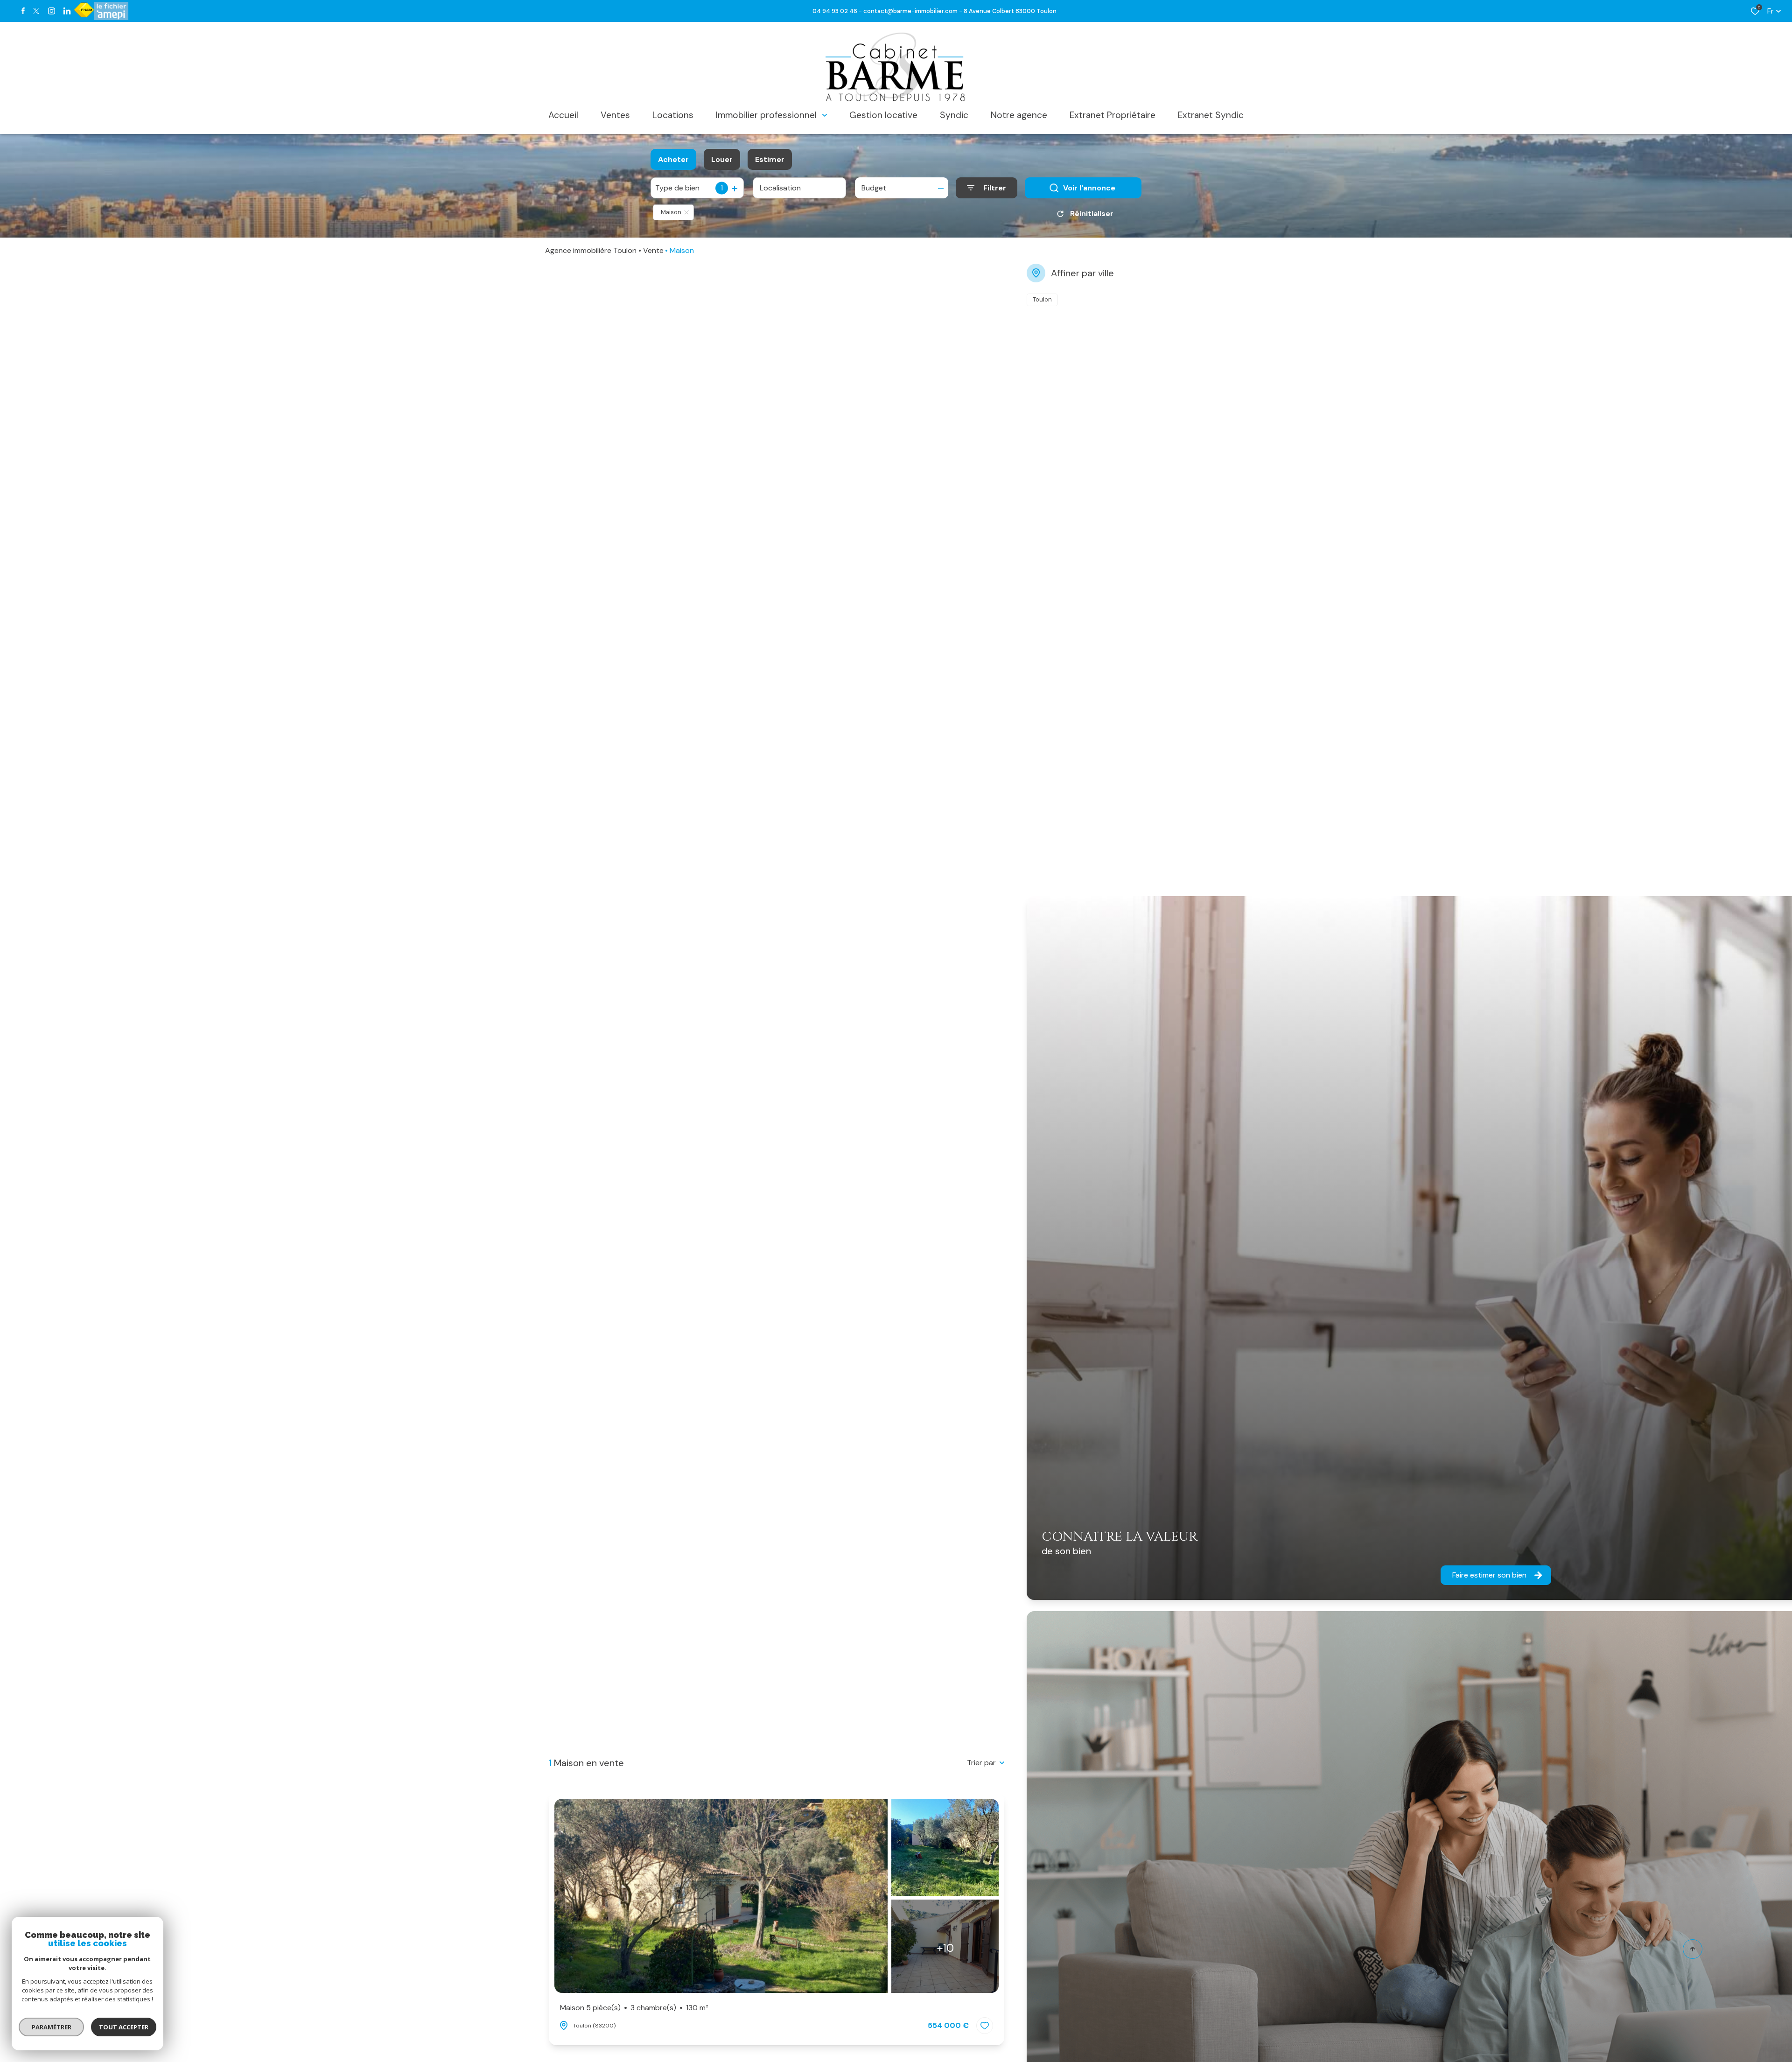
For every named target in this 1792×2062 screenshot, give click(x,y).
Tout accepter (124, 2027)
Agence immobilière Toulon (591, 250)
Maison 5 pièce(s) (634, 2008)
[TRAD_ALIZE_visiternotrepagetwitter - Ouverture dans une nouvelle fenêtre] (36, 11)
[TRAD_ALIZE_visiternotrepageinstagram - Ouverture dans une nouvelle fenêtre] (52, 11)
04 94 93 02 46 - (838, 11)
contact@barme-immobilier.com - (913, 11)
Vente (653, 250)
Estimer (770, 159)
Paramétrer (52, 2027)
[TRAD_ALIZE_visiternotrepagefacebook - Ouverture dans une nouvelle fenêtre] (23, 11)
